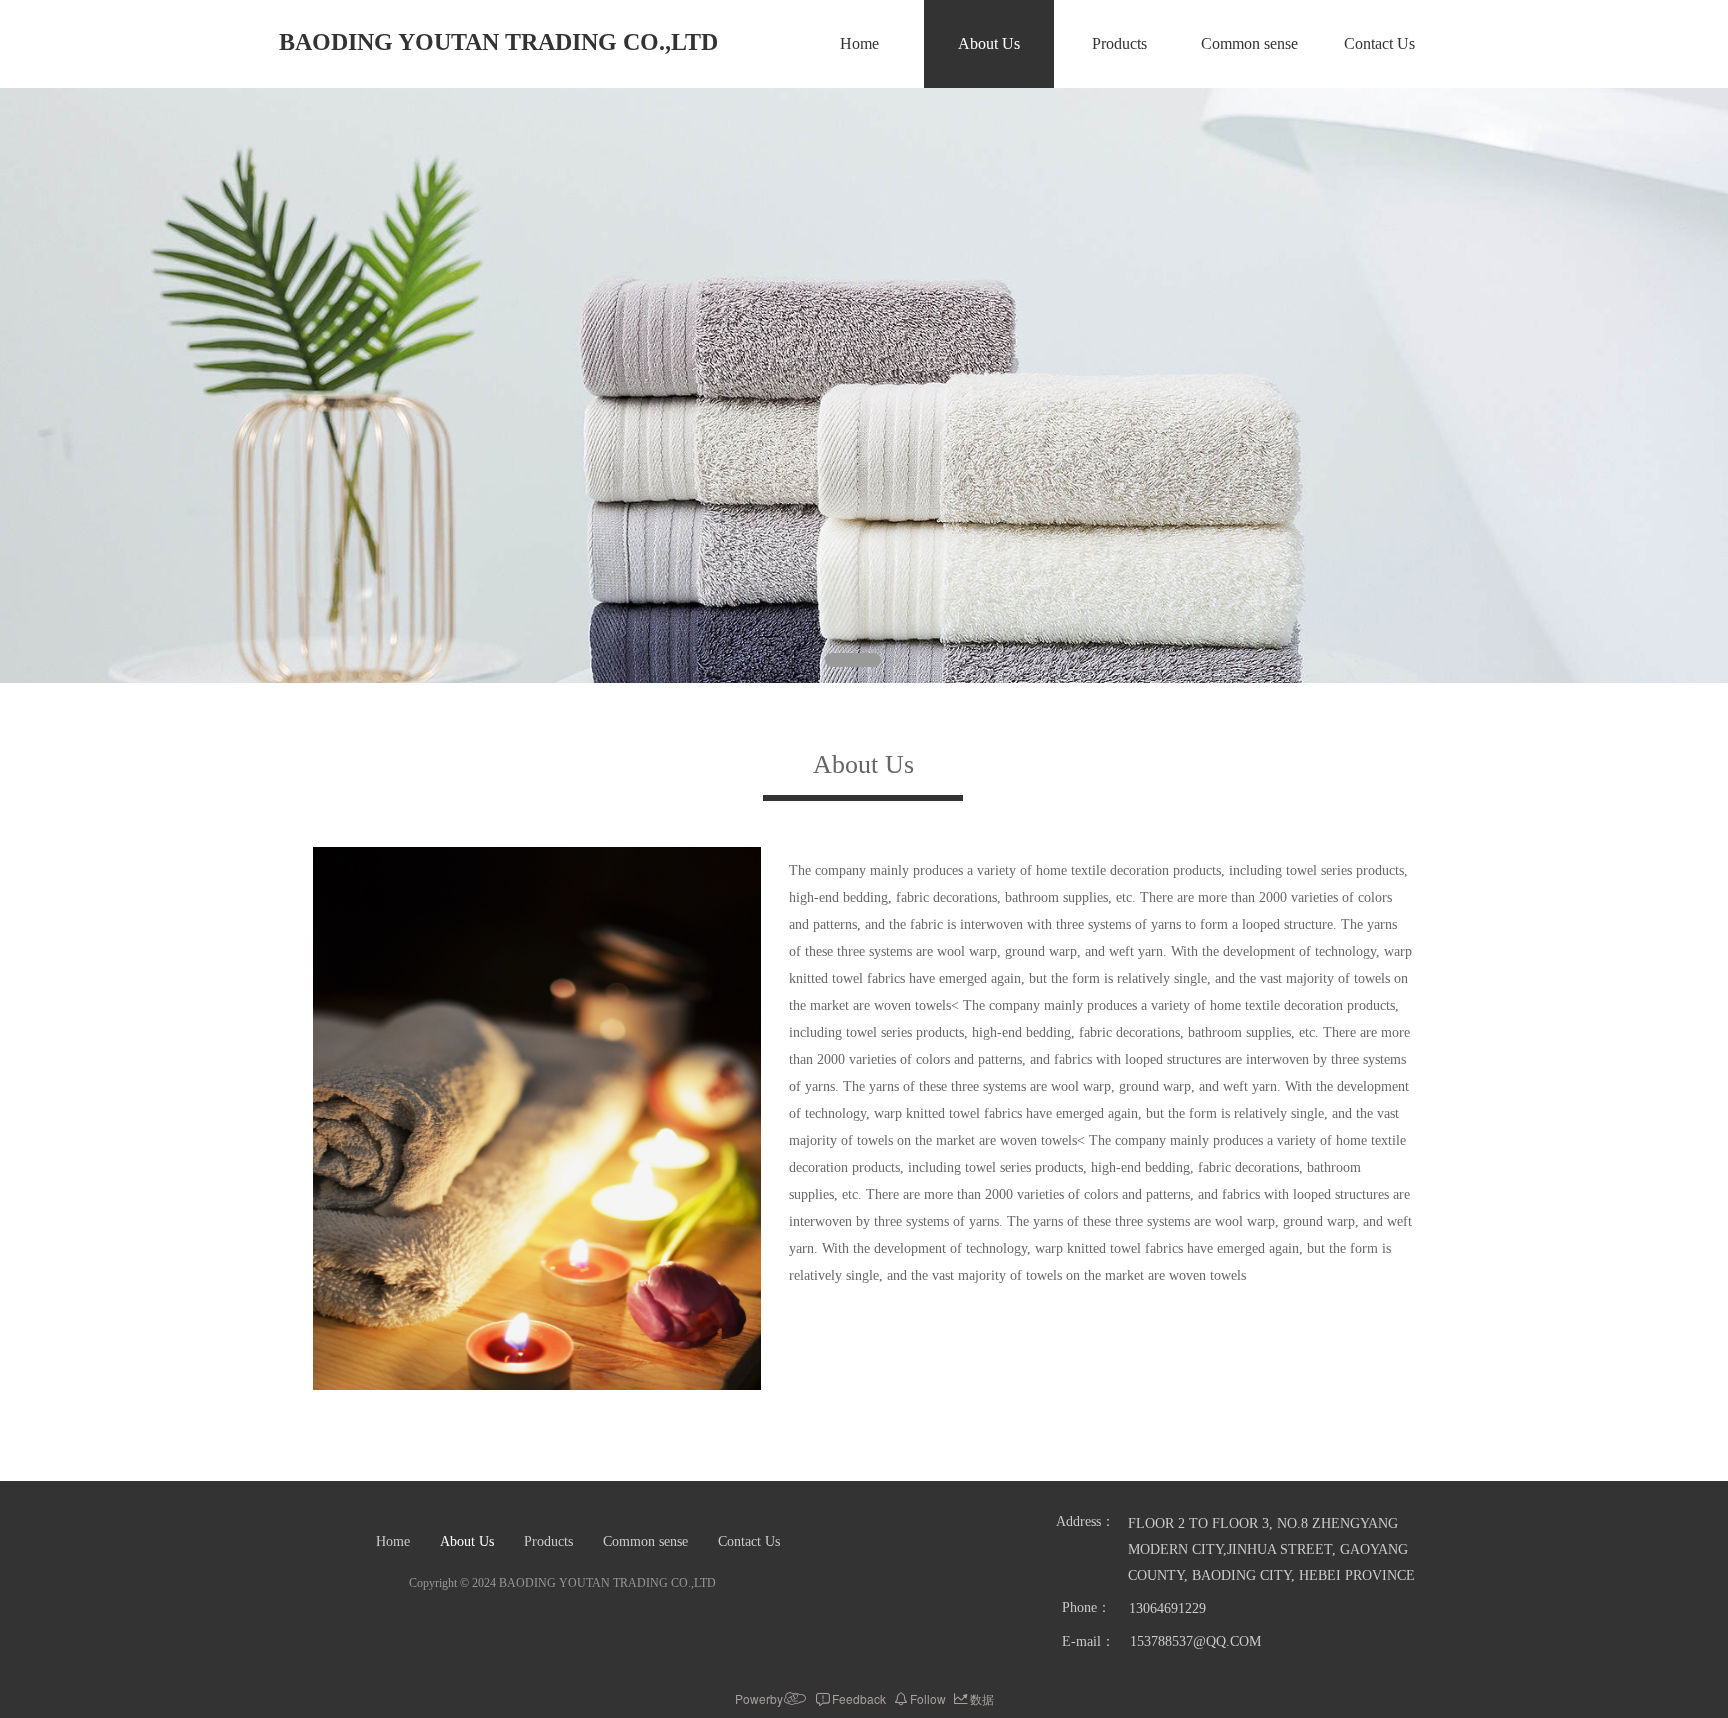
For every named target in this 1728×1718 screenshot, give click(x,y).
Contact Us (1379, 43)
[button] (853, 660)
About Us (989, 43)
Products (1119, 43)
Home (859, 43)
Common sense (1249, 43)
